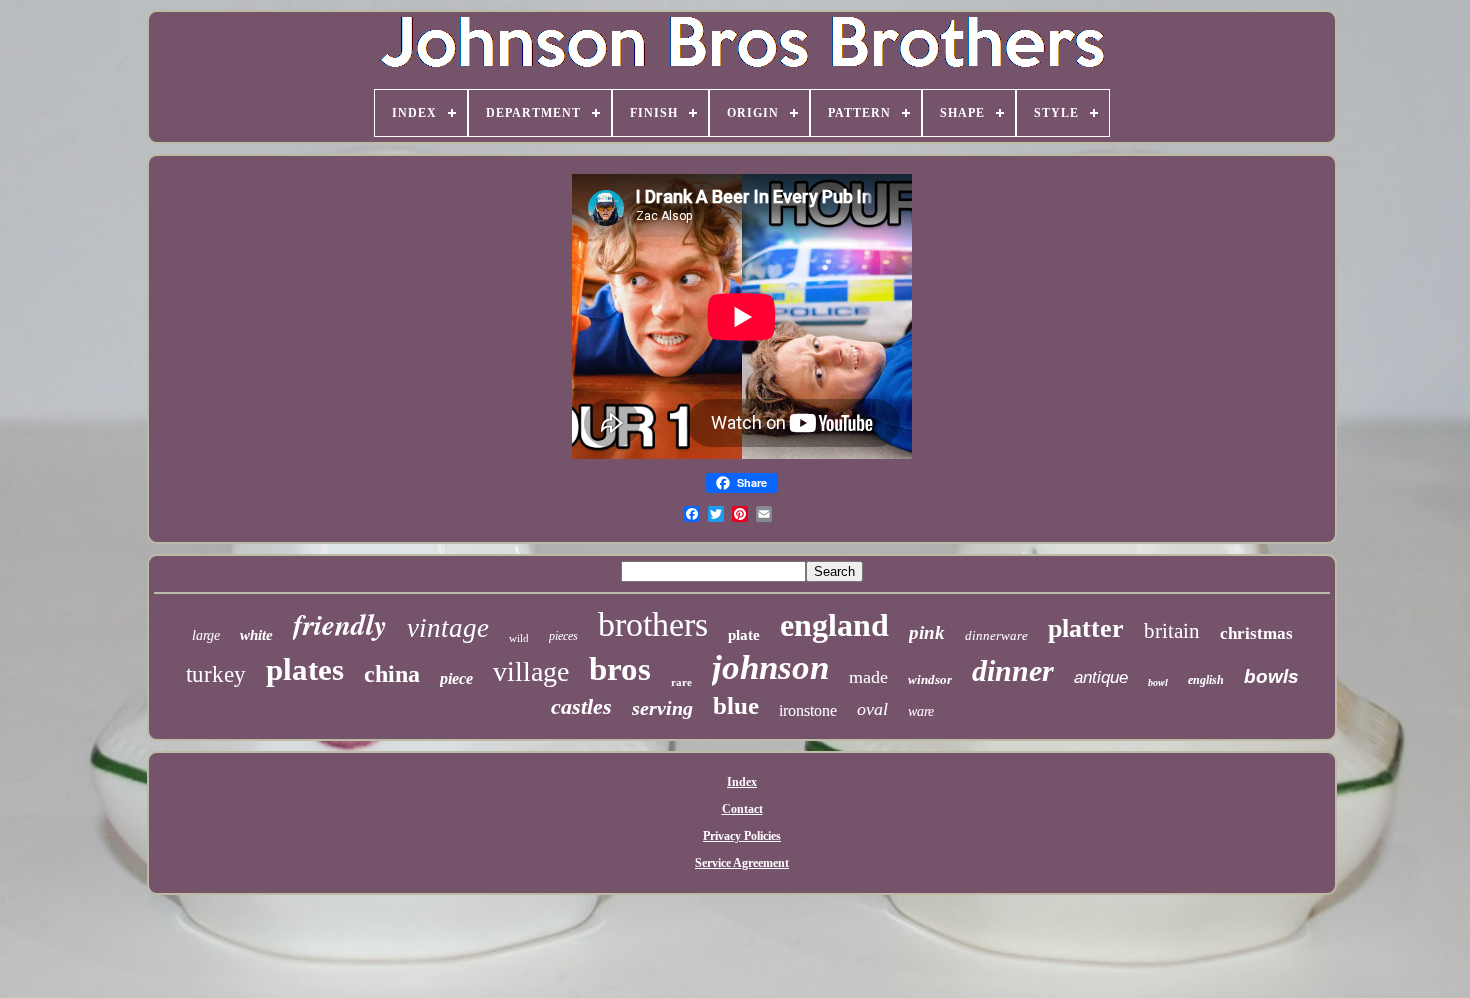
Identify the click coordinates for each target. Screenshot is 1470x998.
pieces (563, 636)
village (531, 671)
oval (872, 709)
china (392, 674)
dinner (1013, 670)
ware (921, 711)
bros (620, 669)
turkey (216, 674)
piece (456, 678)
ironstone (808, 710)
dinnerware (996, 635)
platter (1086, 628)
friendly (340, 624)
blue (736, 705)
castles (581, 706)
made (868, 677)
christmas (1256, 633)
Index (742, 782)
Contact (742, 809)
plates (305, 669)
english (1206, 680)
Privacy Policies (742, 836)
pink (927, 632)
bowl (1158, 682)
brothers (653, 624)
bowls (1271, 676)
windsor (930, 679)
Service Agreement (742, 863)
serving (662, 708)
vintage (448, 628)
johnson (770, 667)
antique (1101, 677)
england (834, 625)
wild (519, 638)
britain (1172, 631)
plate (744, 635)
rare (681, 682)
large (206, 635)
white (256, 635)
